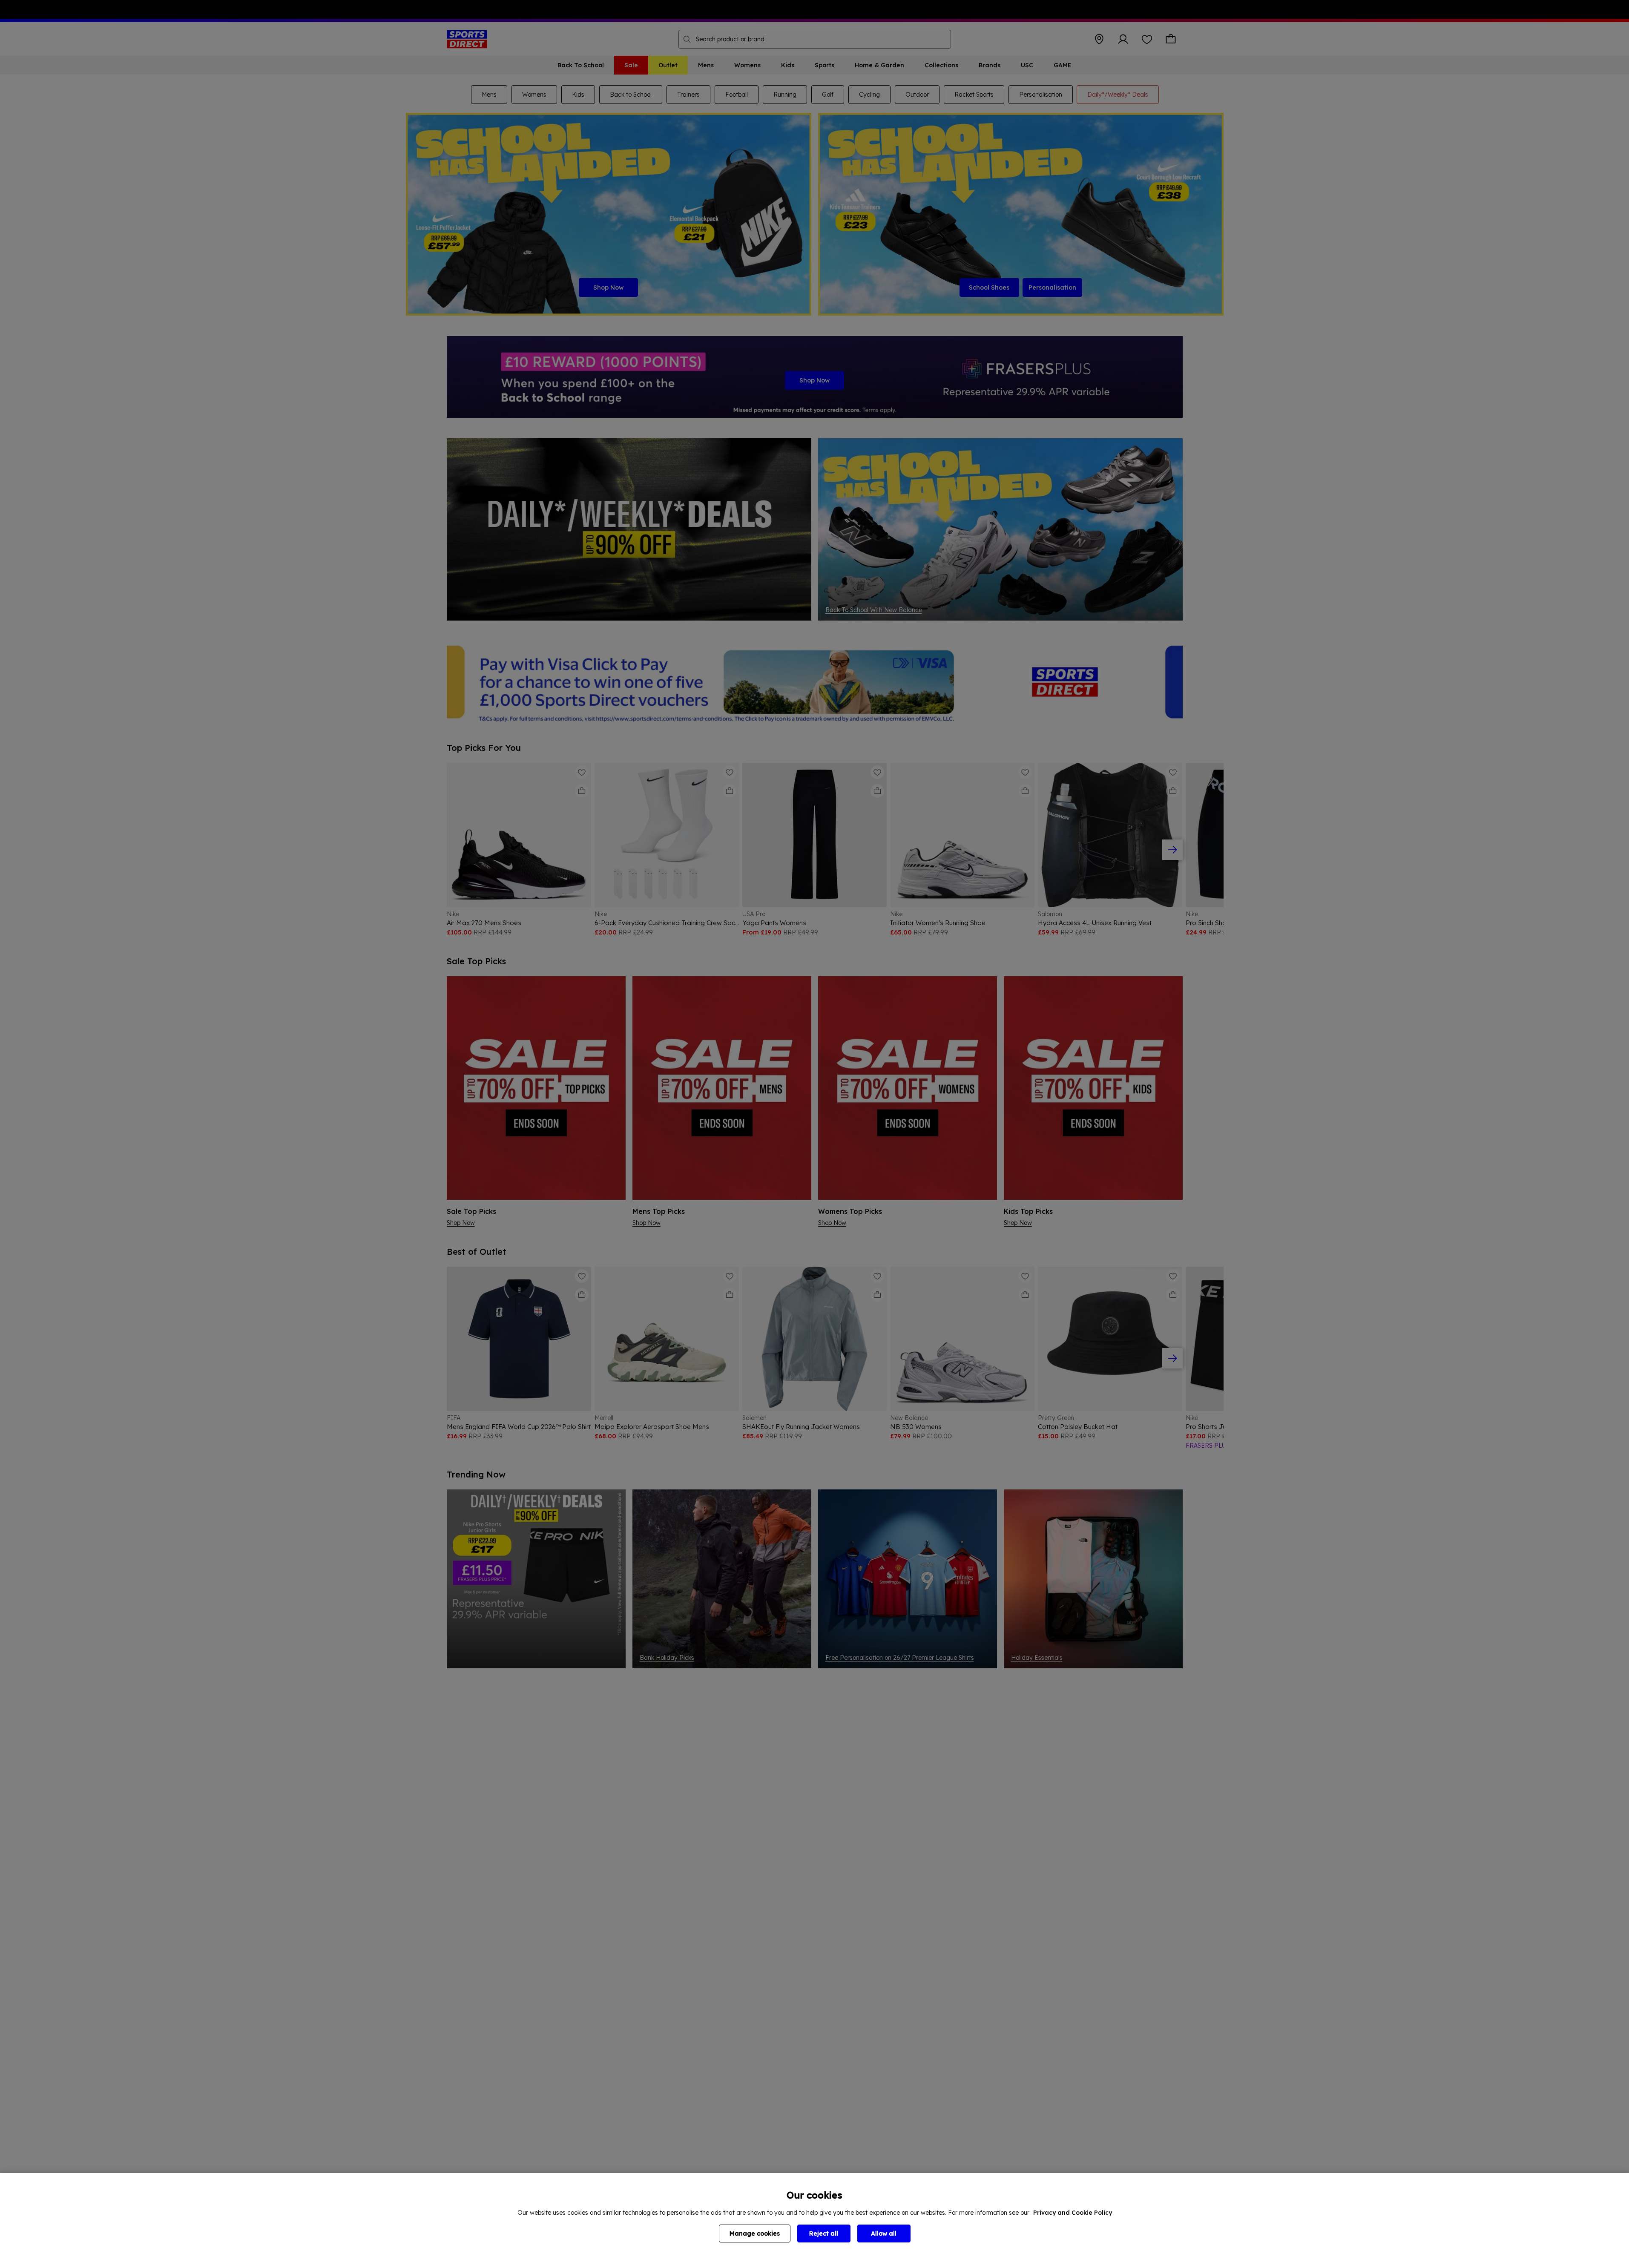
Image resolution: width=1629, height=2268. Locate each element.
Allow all (884, 2234)
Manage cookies (755, 2234)
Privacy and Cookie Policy (1073, 2213)
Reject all (824, 2234)
